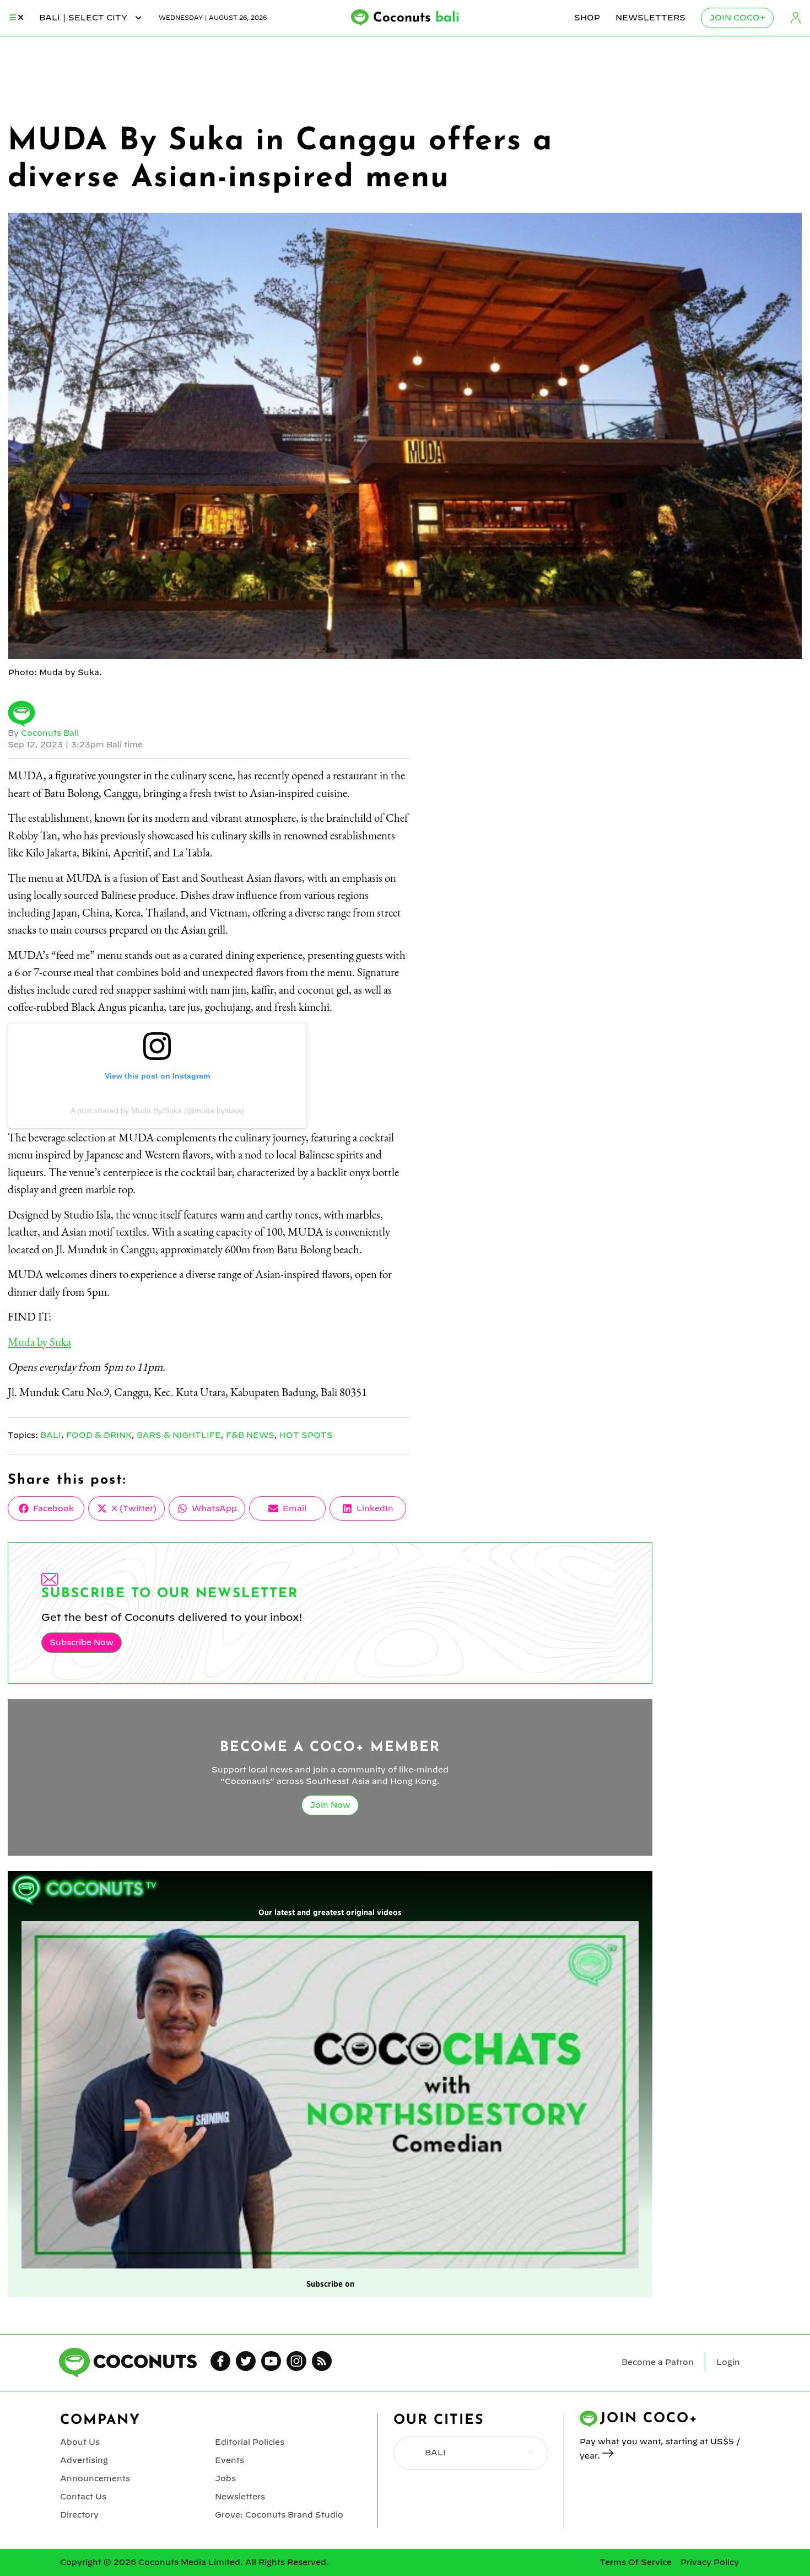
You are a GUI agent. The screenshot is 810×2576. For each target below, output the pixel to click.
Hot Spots (306, 1435)
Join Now (330, 1805)
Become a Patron (658, 2362)
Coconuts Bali (50, 733)
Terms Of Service (636, 2562)
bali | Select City (84, 18)
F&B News (250, 1435)
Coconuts (416, 18)
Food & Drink (99, 1435)
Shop (587, 18)
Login (796, 18)
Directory (79, 2515)
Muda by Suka (39, 1342)
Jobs (225, 2478)
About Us (80, 2442)
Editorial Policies (250, 2442)
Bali (51, 1435)
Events (229, 2460)
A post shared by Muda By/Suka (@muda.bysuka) (157, 1111)
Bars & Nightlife (179, 1435)
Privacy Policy (710, 2562)
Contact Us (83, 2497)
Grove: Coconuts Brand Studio (279, 2515)
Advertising (84, 2460)
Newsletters (650, 18)
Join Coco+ (737, 18)
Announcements (95, 2478)
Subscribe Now (82, 1642)
